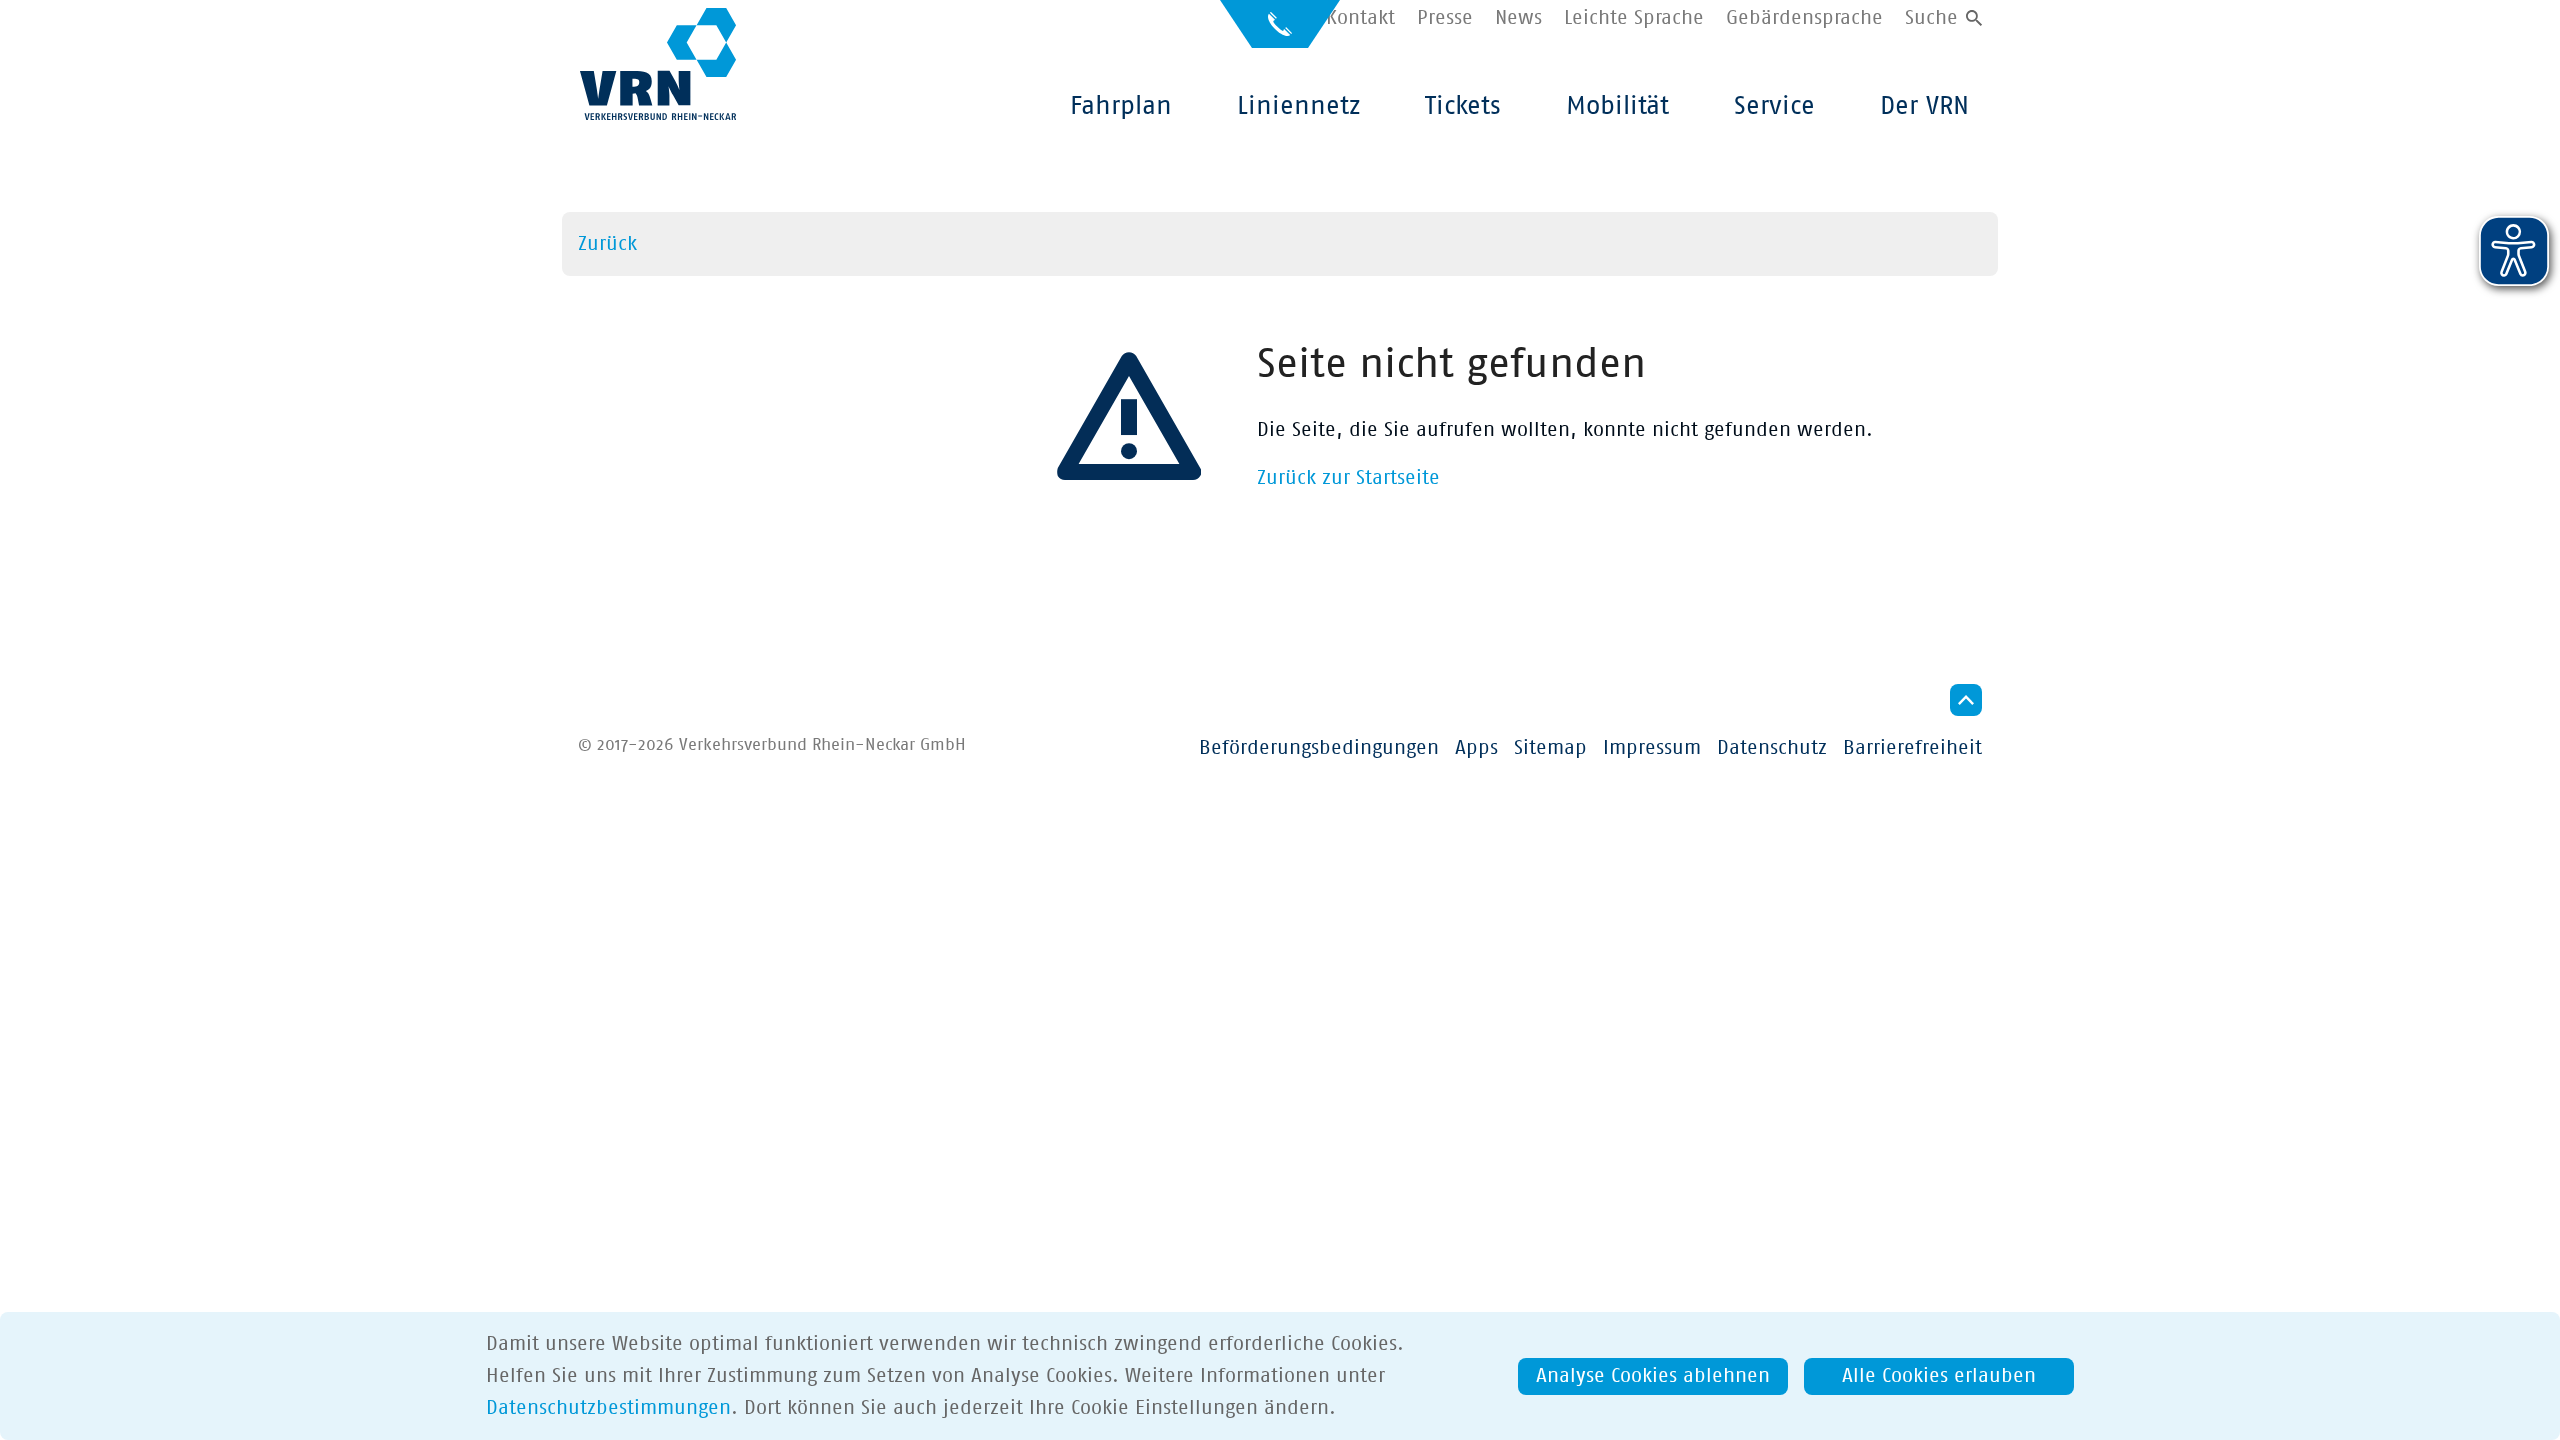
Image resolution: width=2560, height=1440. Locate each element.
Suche (1931, 18)
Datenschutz (1772, 748)
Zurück (607, 244)
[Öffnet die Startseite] (658, 64)
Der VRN (1924, 106)
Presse (1445, 18)
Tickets (1463, 106)
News (1518, 18)
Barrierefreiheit (1912, 748)
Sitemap (1550, 748)
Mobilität (1617, 106)
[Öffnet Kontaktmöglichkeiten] (1280, 32)
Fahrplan (1121, 106)
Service (1774, 106)
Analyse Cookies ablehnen (1653, 1376)
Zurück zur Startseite (1348, 478)
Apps (1476, 748)
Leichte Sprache (1634, 18)
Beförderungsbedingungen (1319, 748)
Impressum (1652, 748)
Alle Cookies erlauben (1939, 1376)
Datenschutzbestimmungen (608, 1408)
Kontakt (1360, 18)
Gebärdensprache (1804, 18)
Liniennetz (1298, 106)
